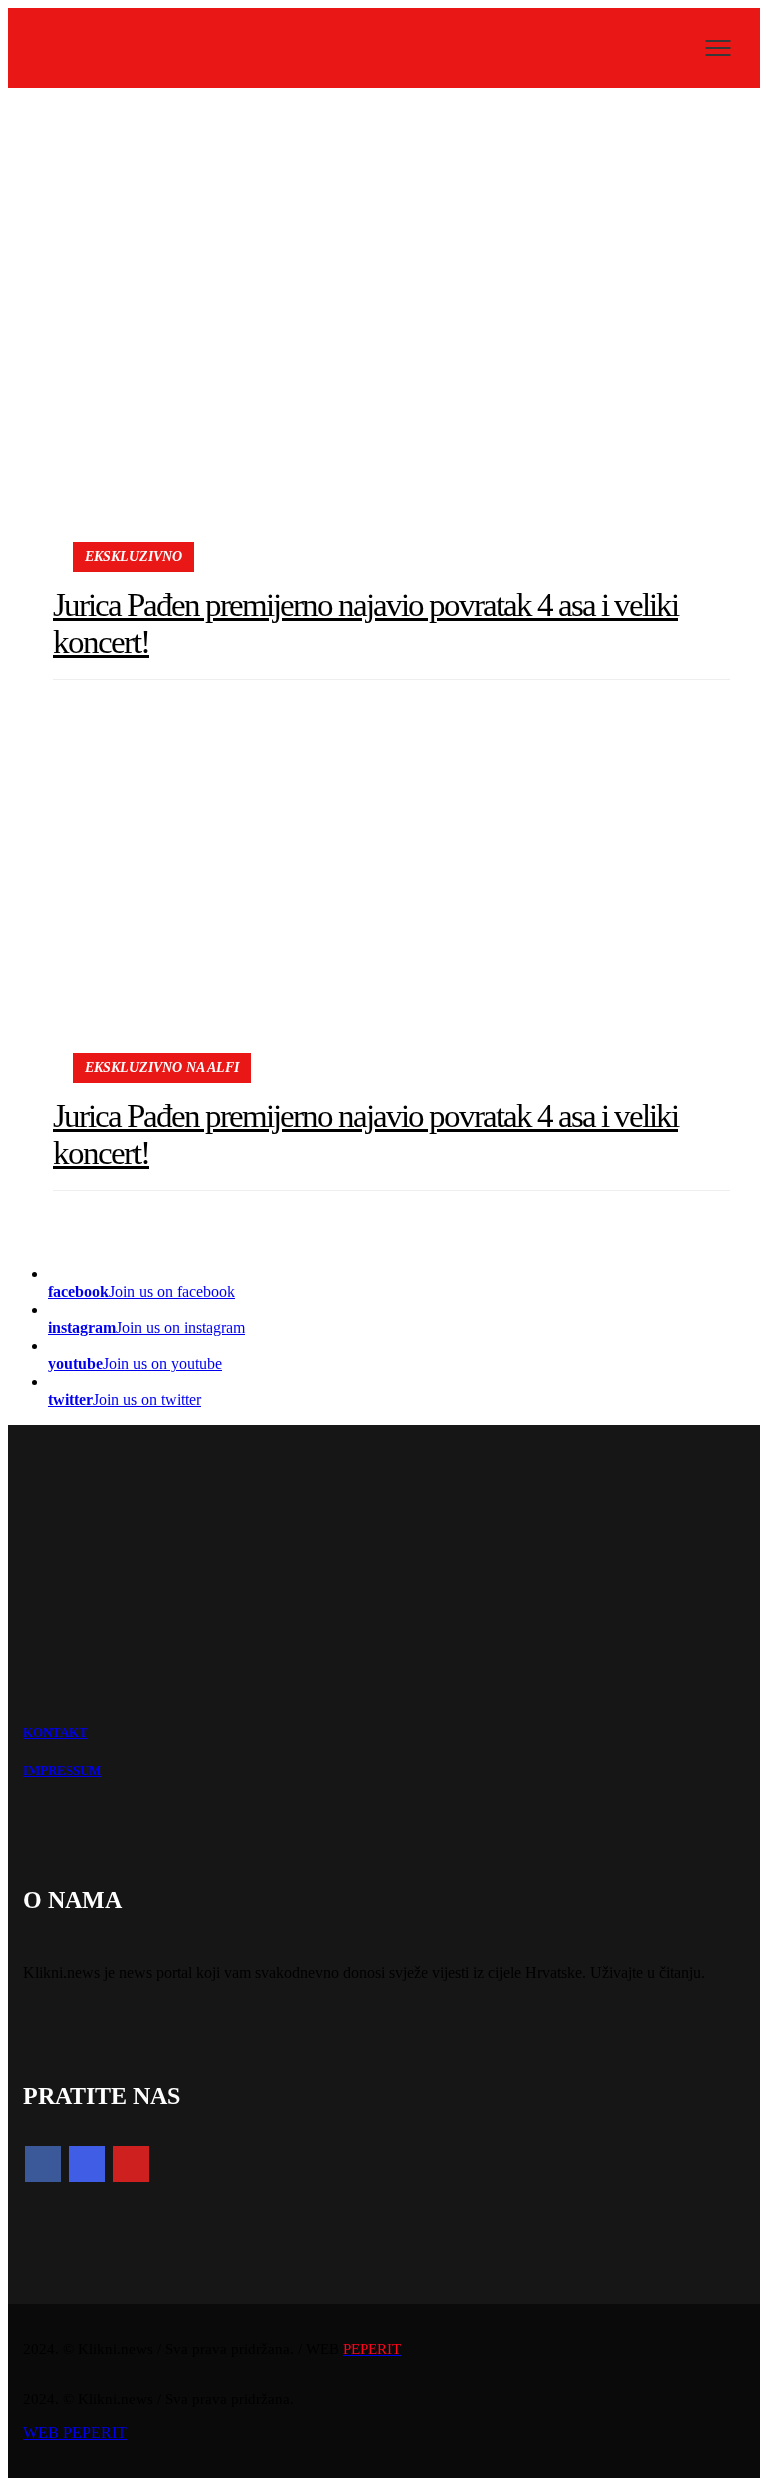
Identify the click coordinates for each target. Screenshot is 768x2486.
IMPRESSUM (62, 1770)
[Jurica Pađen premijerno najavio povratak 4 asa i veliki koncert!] (391, 331)
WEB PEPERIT (75, 2432)
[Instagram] (87, 2164)
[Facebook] (43, 2164)
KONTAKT (55, 1732)
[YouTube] (131, 2164)
